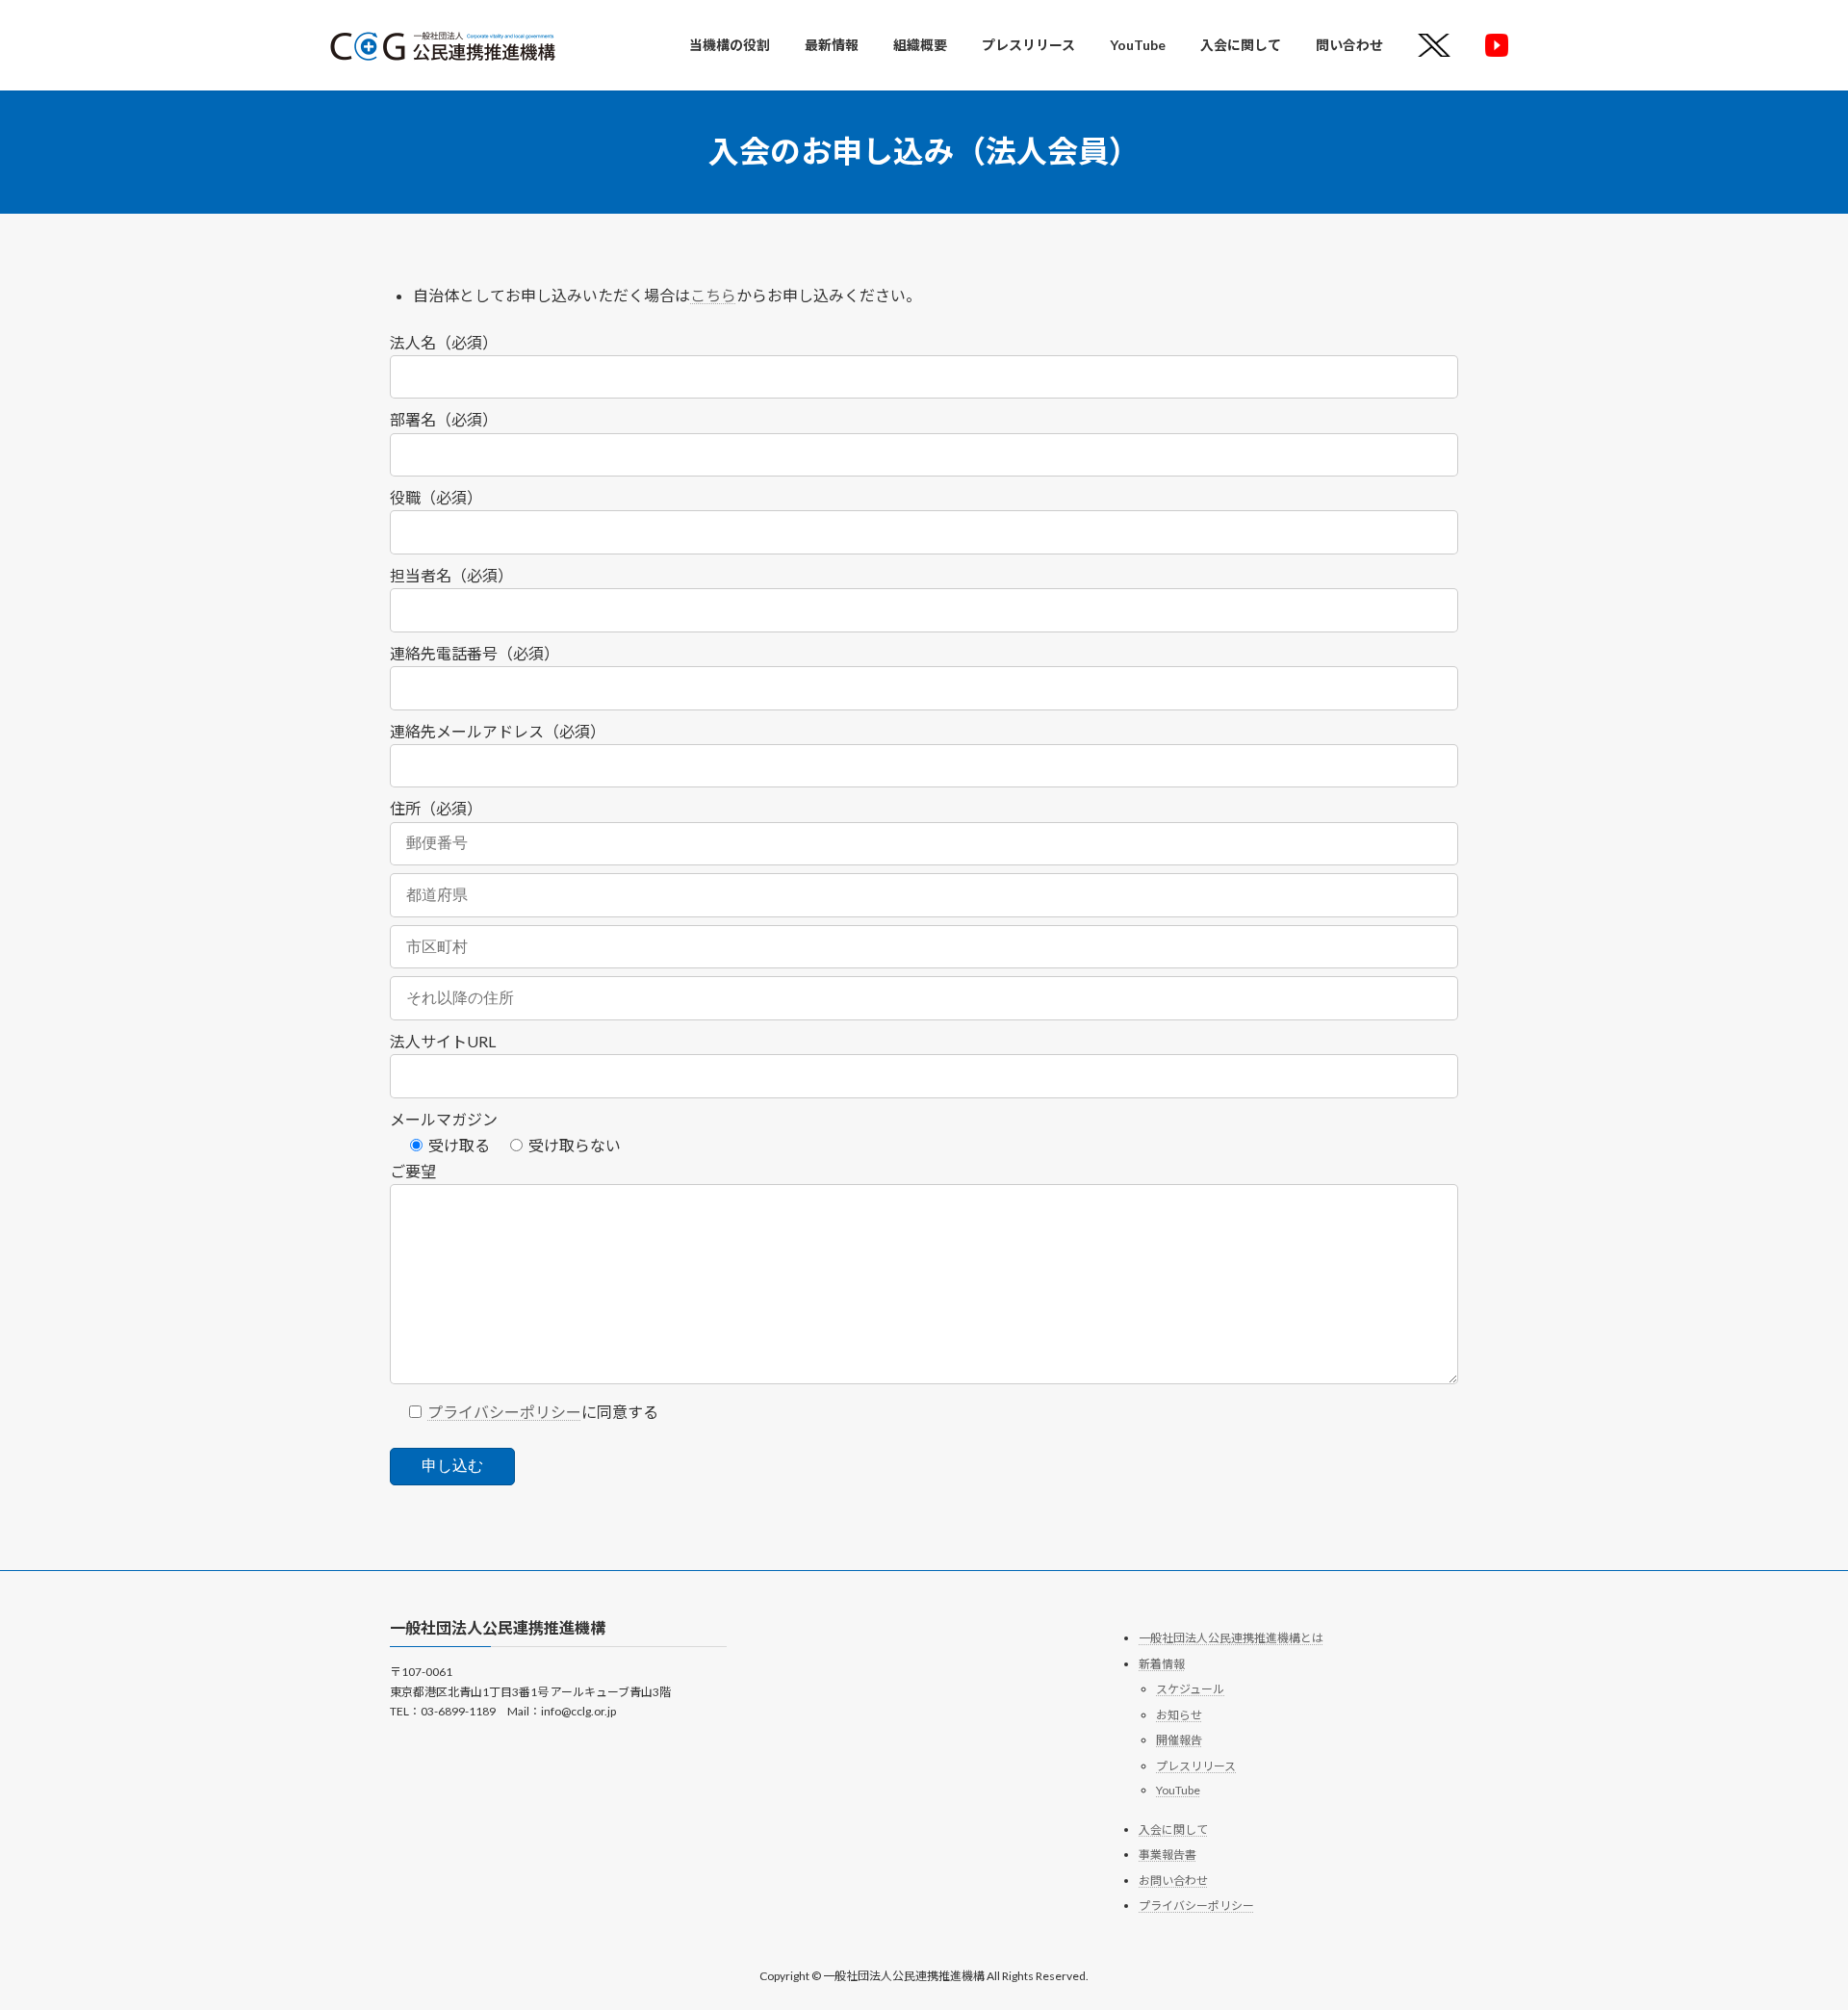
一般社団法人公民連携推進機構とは (1231, 1638)
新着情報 (1162, 1664)
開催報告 (1179, 1741)
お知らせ (1179, 1715)
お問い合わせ (1173, 1881)
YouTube (1178, 1790)
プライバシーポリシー (504, 1412)
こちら (713, 295)
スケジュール (1190, 1690)
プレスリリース (1196, 1766)
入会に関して (1173, 1830)
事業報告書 (1168, 1855)
